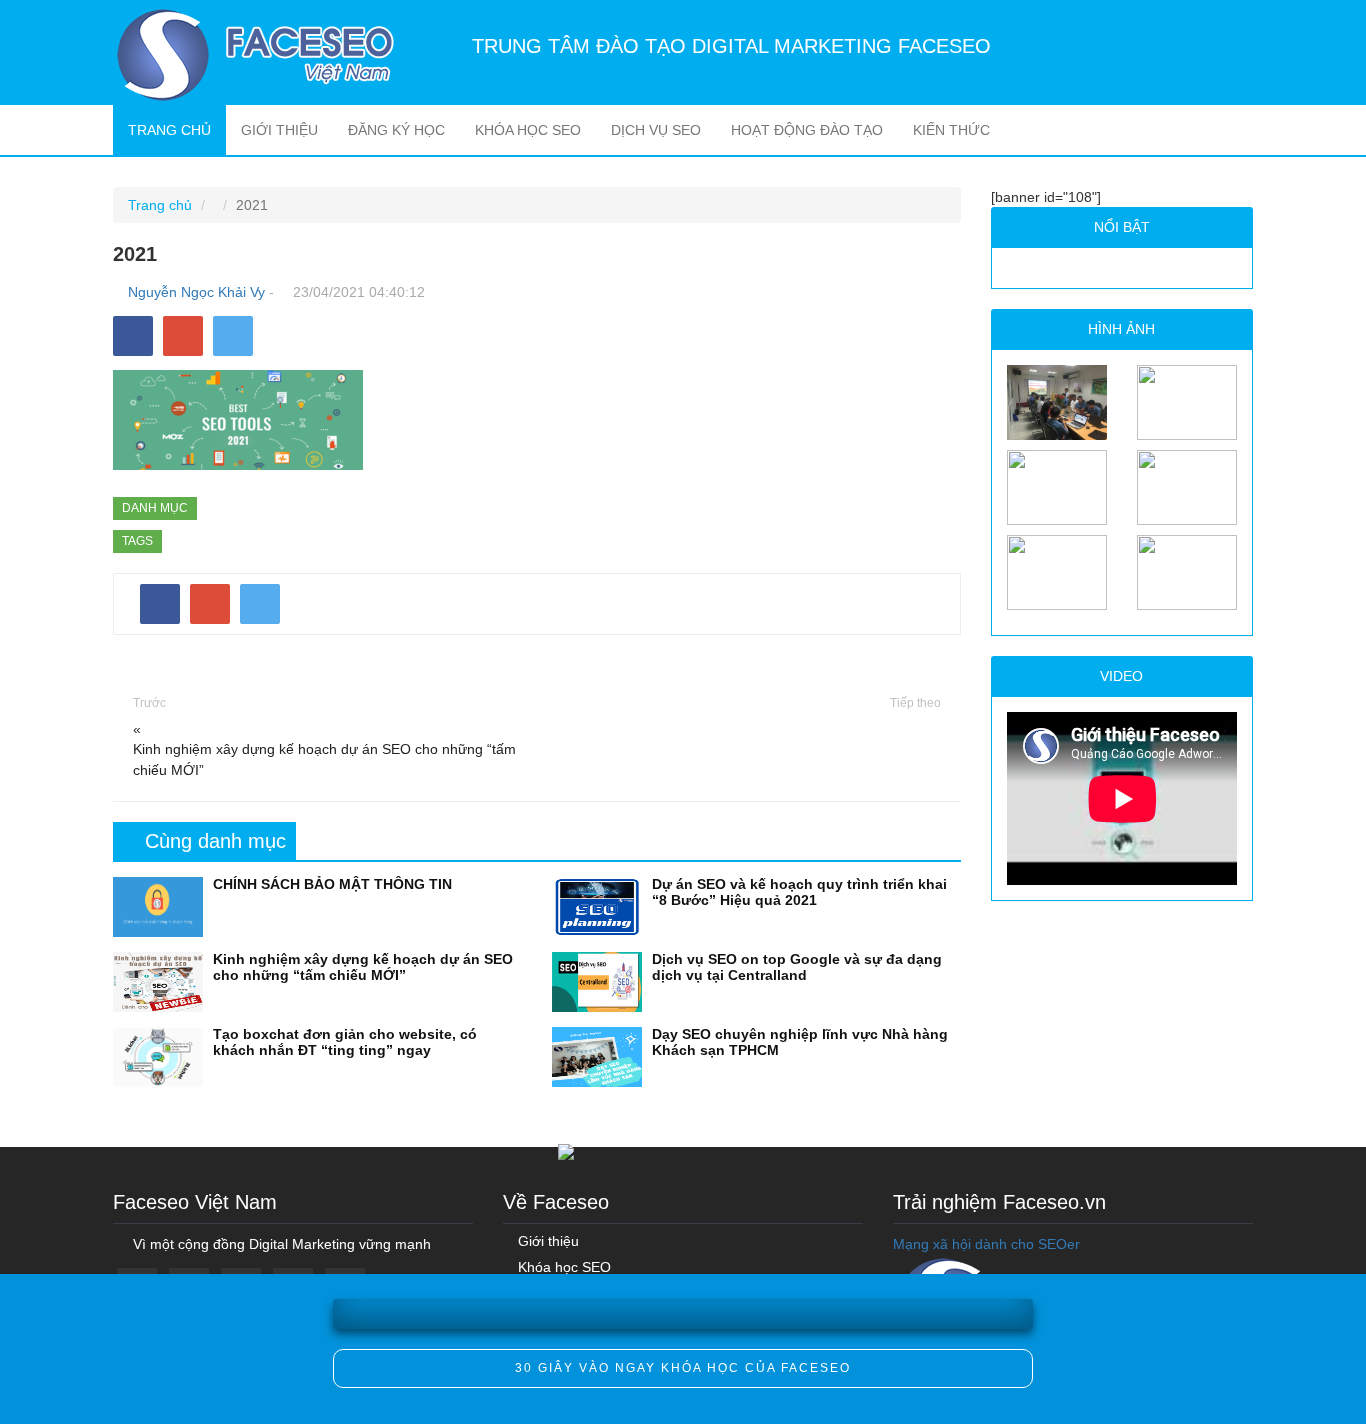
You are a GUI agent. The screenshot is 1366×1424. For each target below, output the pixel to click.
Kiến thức (951, 130)
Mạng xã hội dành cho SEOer (986, 1244)
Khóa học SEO (528, 130)
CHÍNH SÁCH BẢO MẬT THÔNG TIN (332, 884)
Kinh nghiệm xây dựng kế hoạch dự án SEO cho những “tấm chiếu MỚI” (324, 759)
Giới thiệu (279, 130)
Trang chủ (177, 129)
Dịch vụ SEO (656, 130)
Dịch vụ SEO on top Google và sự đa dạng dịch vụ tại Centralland (797, 966)
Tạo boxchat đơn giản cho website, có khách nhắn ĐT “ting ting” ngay (345, 1041)
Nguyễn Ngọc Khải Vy (196, 292)
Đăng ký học (396, 130)
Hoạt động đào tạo (807, 130)
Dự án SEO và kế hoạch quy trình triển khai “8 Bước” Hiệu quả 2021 (799, 891)
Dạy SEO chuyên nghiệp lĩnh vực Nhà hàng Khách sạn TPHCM (800, 1041)
